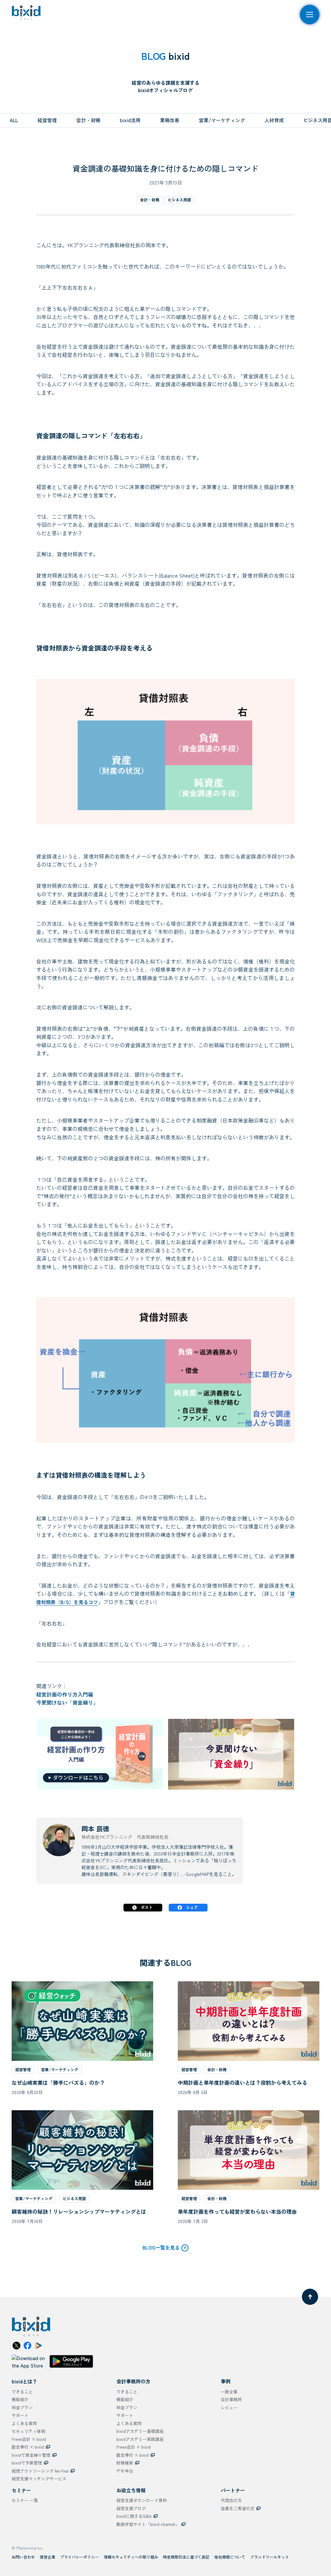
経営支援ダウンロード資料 (142, 2500)
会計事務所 (231, 2399)
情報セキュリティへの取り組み (131, 2557)
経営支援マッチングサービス (39, 2479)
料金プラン (22, 2407)
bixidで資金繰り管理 (31, 2455)
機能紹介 (20, 2399)
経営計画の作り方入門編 (65, 1694)
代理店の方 (231, 2500)
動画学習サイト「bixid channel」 (148, 2524)
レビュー (229, 2407)
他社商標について (230, 2557)
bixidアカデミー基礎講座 (140, 2431)
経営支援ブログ (131, 2508)
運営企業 (48, 2557)
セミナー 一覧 (25, 2500)
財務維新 (125, 2463)
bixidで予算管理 (27, 2463)
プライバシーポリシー (80, 2557)
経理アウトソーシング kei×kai (40, 2471)
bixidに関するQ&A (134, 2516)
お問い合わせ (23, 2557)
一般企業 (229, 2392)
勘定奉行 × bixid (28, 2447)
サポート (20, 2415)
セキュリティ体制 (28, 2431)
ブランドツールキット (270, 2557)
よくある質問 (24, 2423)
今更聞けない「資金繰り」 (67, 1702)
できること (22, 2392)
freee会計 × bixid (29, 2439)
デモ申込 (125, 2471)
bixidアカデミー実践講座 (140, 2439)
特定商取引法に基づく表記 (186, 2557)
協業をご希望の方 (238, 2508)
